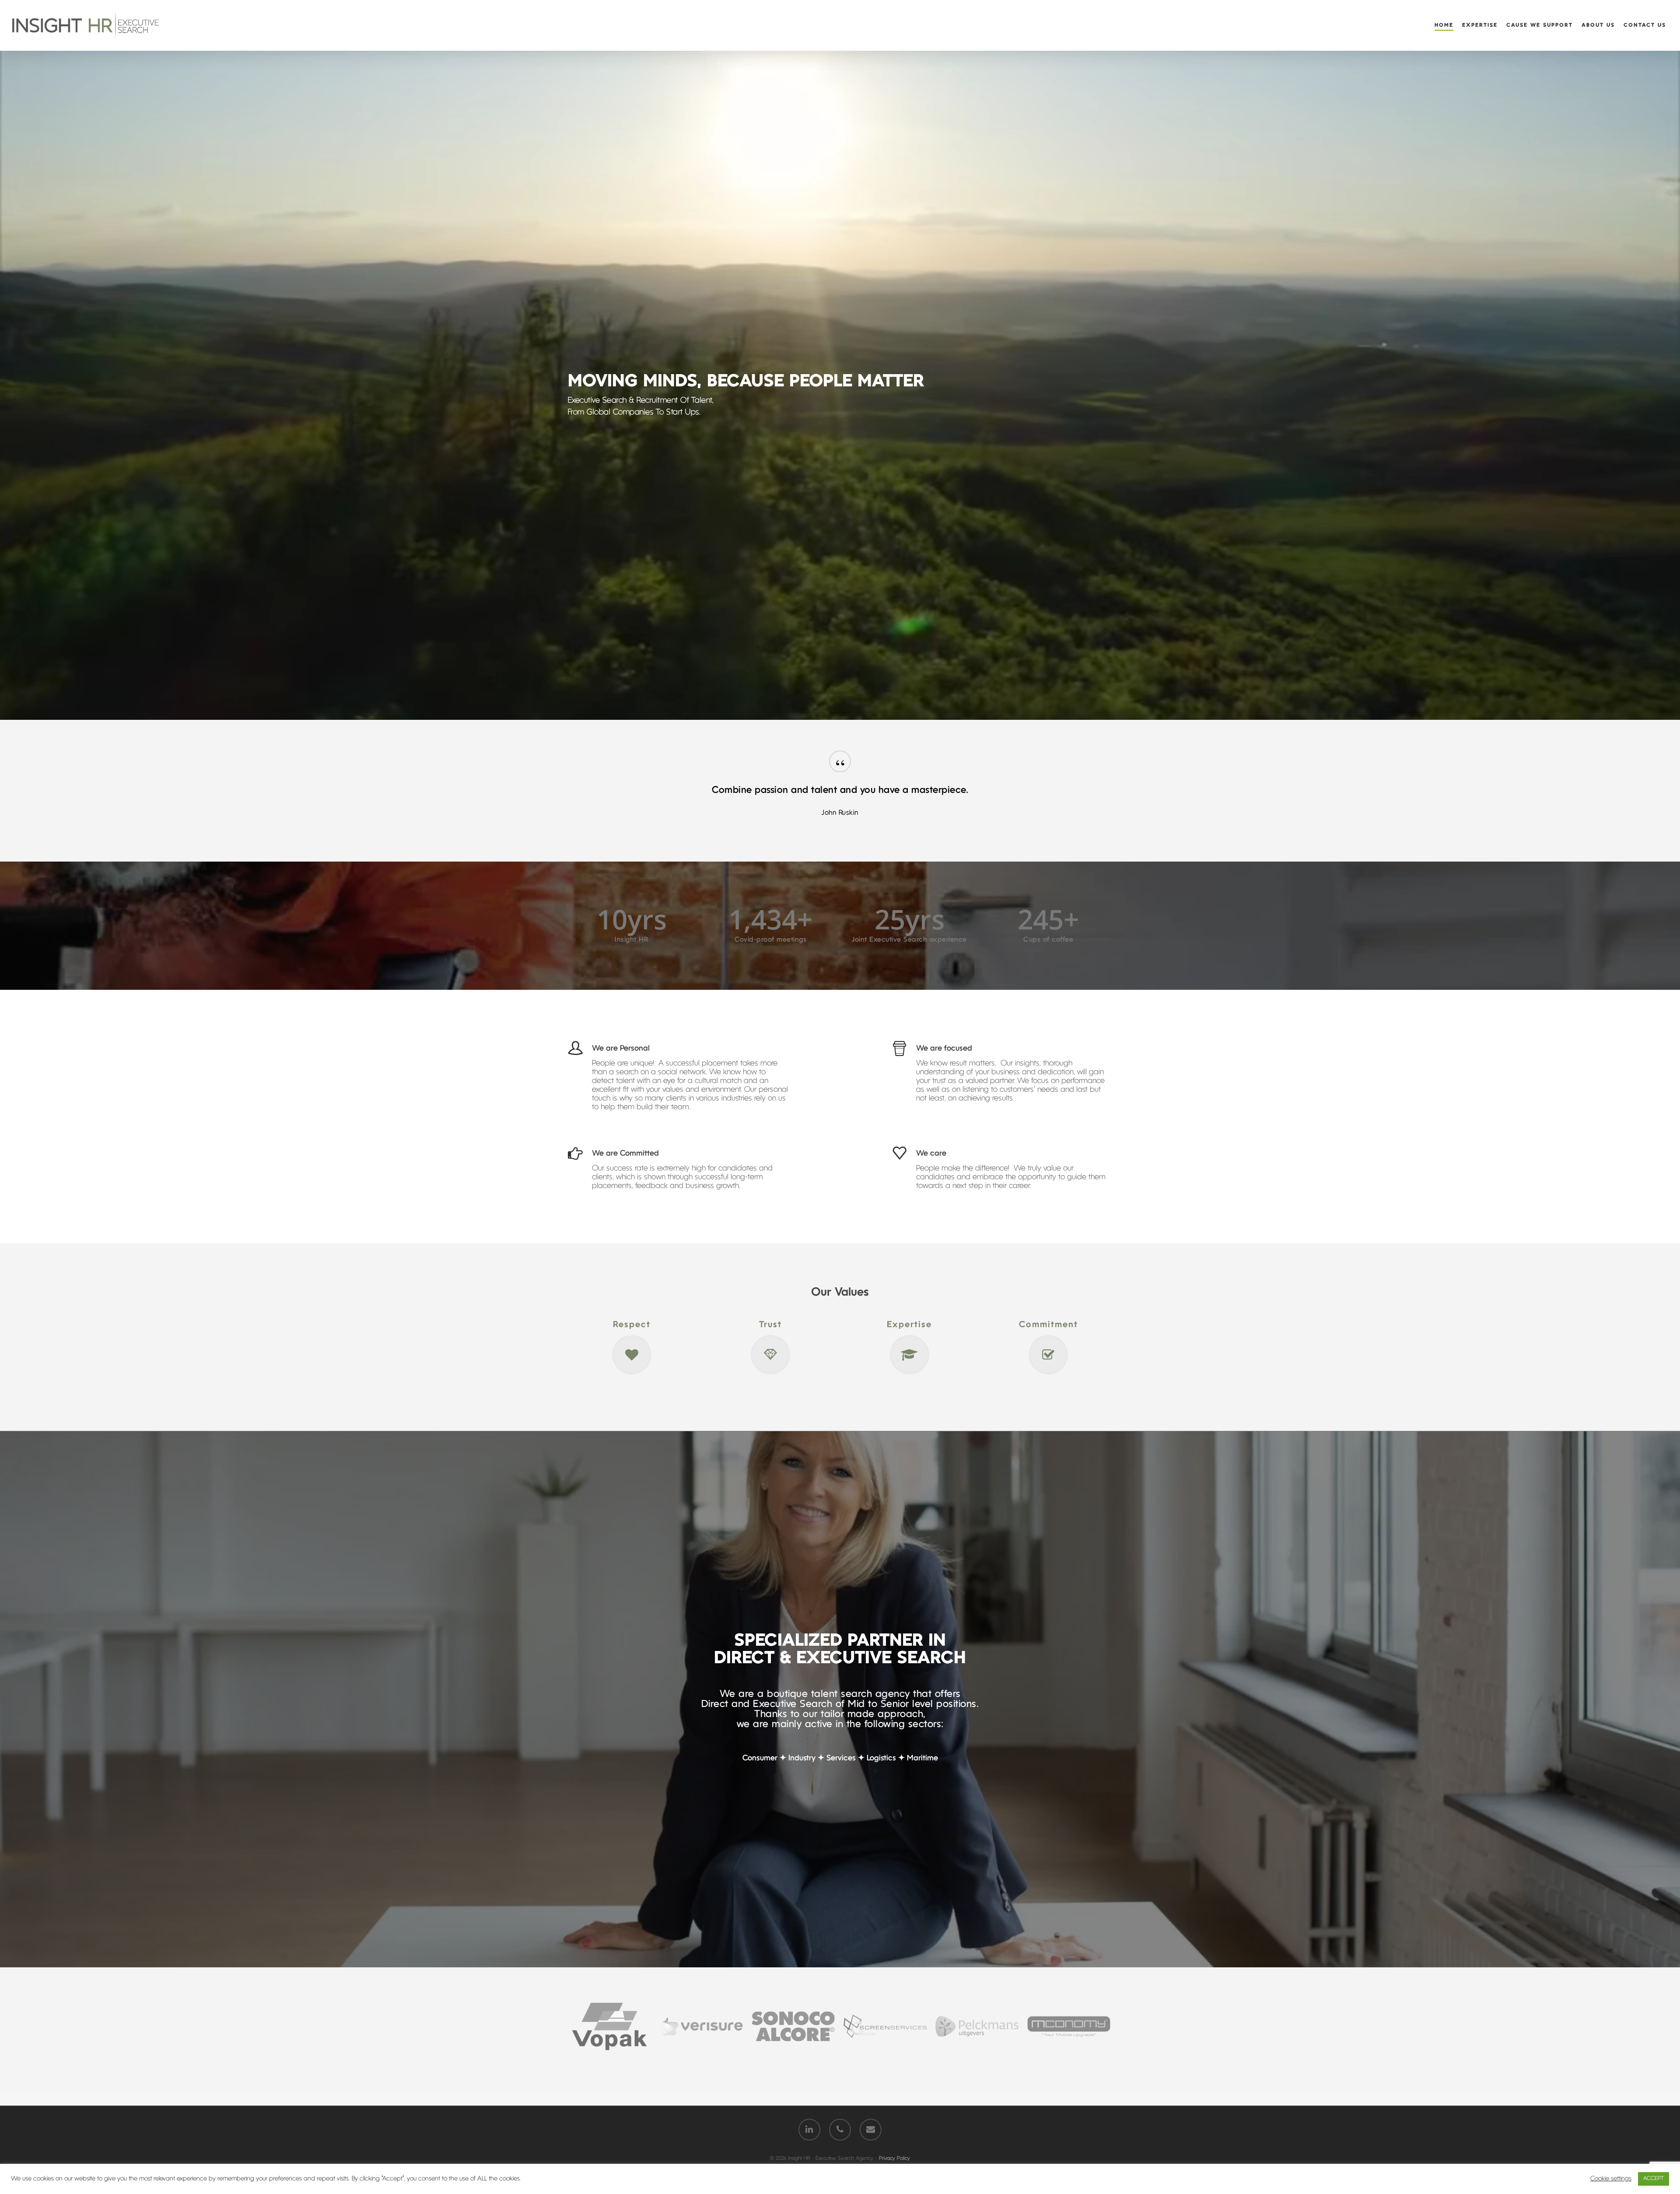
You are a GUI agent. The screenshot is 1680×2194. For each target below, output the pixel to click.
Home (1444, 25)
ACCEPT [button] (1654, 2179)
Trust (770, 1325)
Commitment (1048, 1325)
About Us (1598, 25)
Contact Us (1645, 25)
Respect (632, 1325)
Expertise (1480, 25)
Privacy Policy (894, 2159)
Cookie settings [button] (1611, 2179)
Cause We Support (1540, 25)
